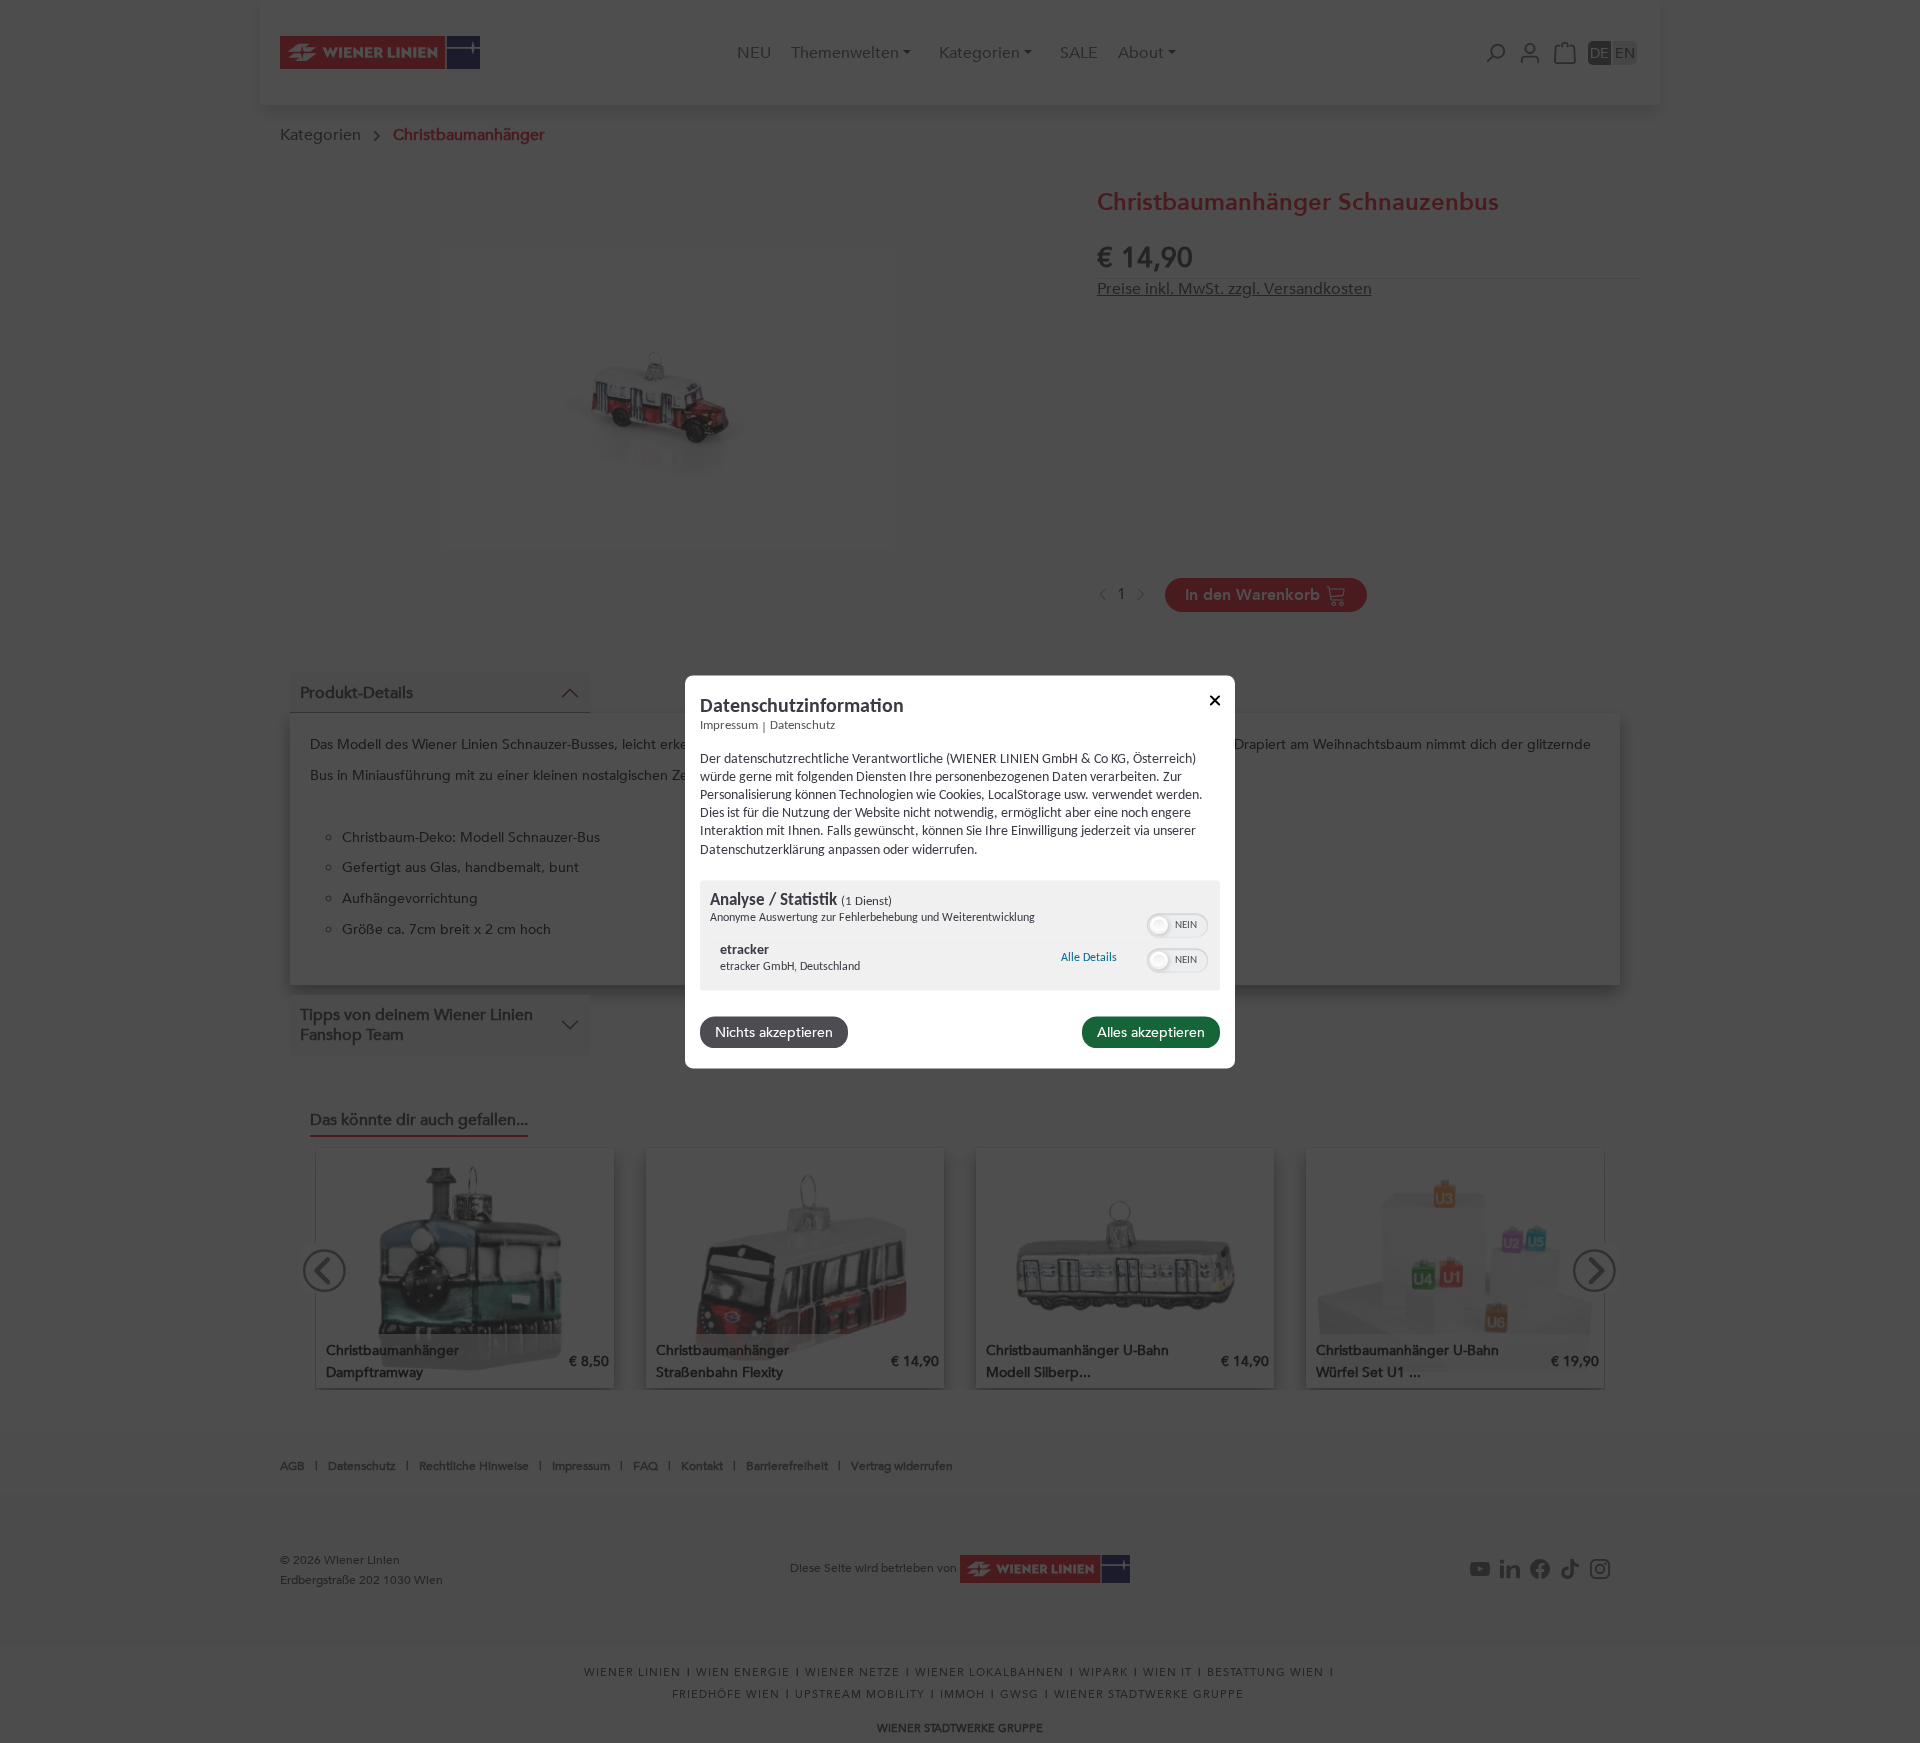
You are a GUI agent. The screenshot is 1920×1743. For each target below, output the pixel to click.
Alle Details (1089, 957)
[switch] (1177, 923)
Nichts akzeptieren (774, 1032)
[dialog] (960, 871)
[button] (1159, 925)
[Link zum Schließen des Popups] (1215, 703)
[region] (960, 937)
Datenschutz (802, 726)
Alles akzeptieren (1151, 1032)
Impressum (729, 726)
